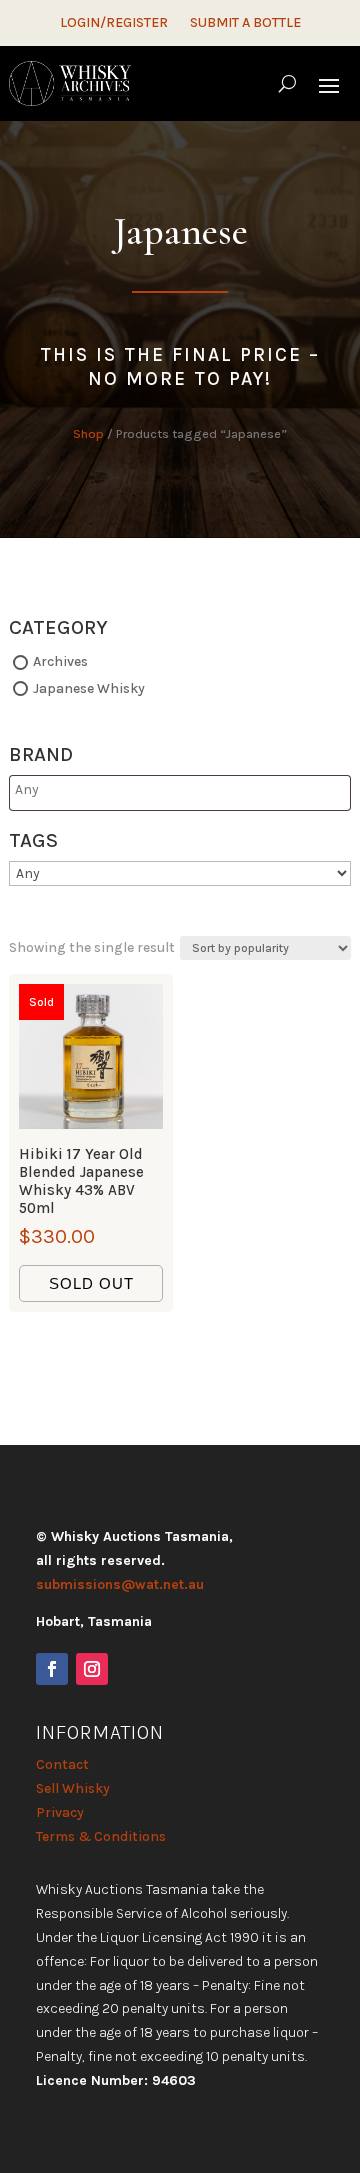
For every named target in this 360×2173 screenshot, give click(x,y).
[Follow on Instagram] (92, 1669)
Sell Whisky (73, 1788)
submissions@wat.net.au (120, 1584)
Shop (88, 433)
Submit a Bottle (245, 23)
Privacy (60, 1812)
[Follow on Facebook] (52, 1669)
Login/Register (114, 23)
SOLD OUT (91, 1283)
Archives (60, 661)
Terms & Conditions (101, 1836)
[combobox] (180, 793)
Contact (62, 1764)
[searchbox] (93, 789)
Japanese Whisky (89, 688)
